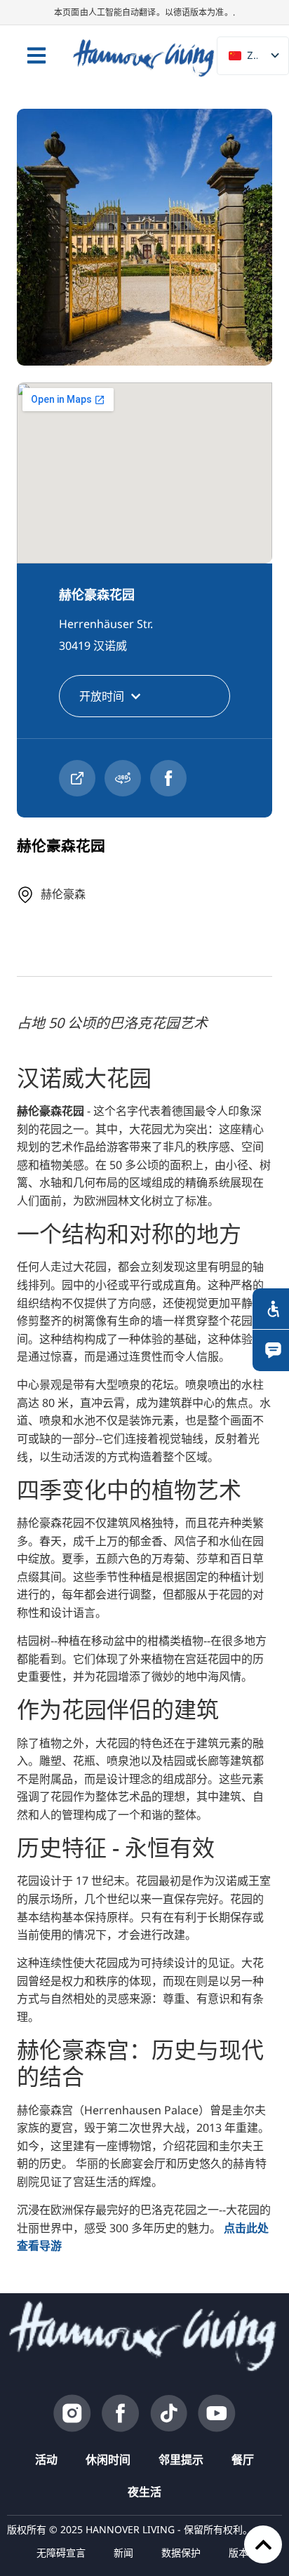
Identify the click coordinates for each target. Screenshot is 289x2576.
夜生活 (144, 2492)
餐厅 (243, 2460)
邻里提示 (181, 2460)
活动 (46, 2460)
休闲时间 (108, 2460)
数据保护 (181, 2552)
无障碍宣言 (61, 2552)
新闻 (123, 2552)
